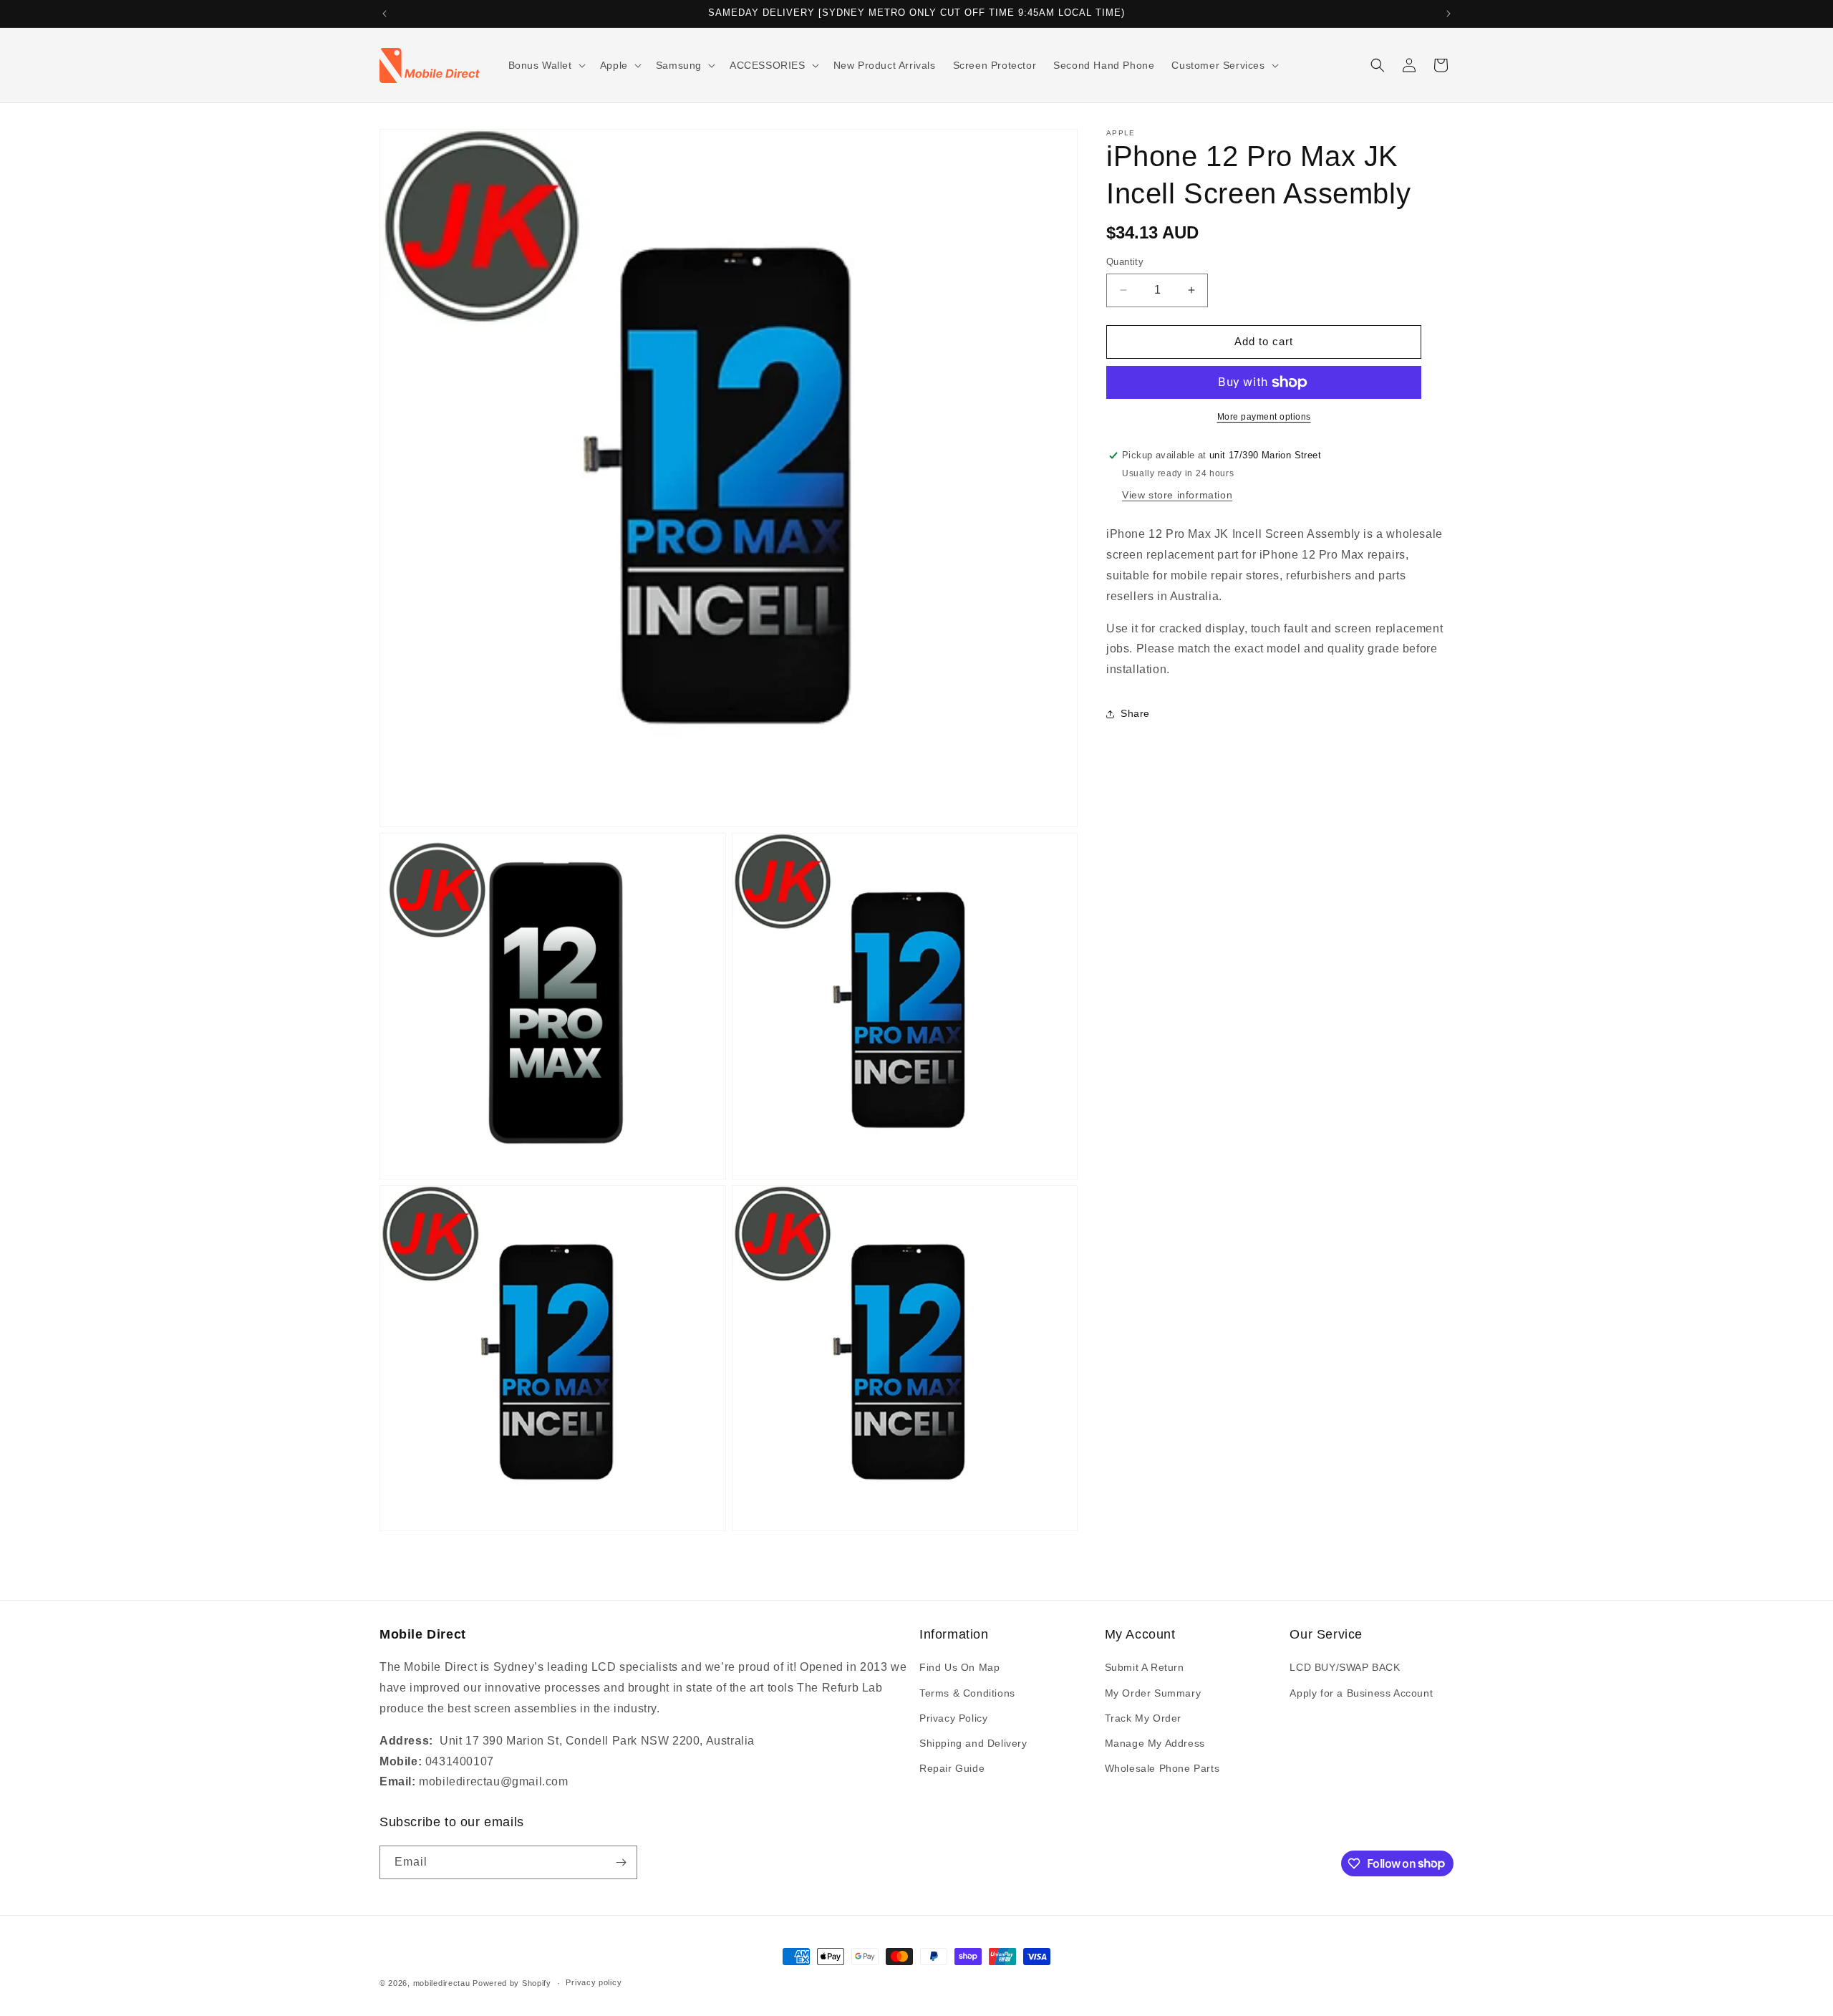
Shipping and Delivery (973, 1743)
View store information (1177, 495)
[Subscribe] (621, 1862)
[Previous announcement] (385, 14)
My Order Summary (1153, 1693)
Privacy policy (594, 1982)
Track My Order (1143, 1718)
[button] (546, 65)
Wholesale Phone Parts (1162, 1768)
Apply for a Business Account (1361, 1693)
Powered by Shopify (512, 1983)
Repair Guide (952, 1768)
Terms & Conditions (967, 1693)
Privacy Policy (953, 1718)
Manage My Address (1155, 1743)
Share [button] (1135, 713)
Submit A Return (1145, 1667)
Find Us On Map (959, 1667)
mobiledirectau (442, 1983)
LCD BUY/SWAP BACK (1345, 1667)
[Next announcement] (1448, 14)
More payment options (1264, 417)
